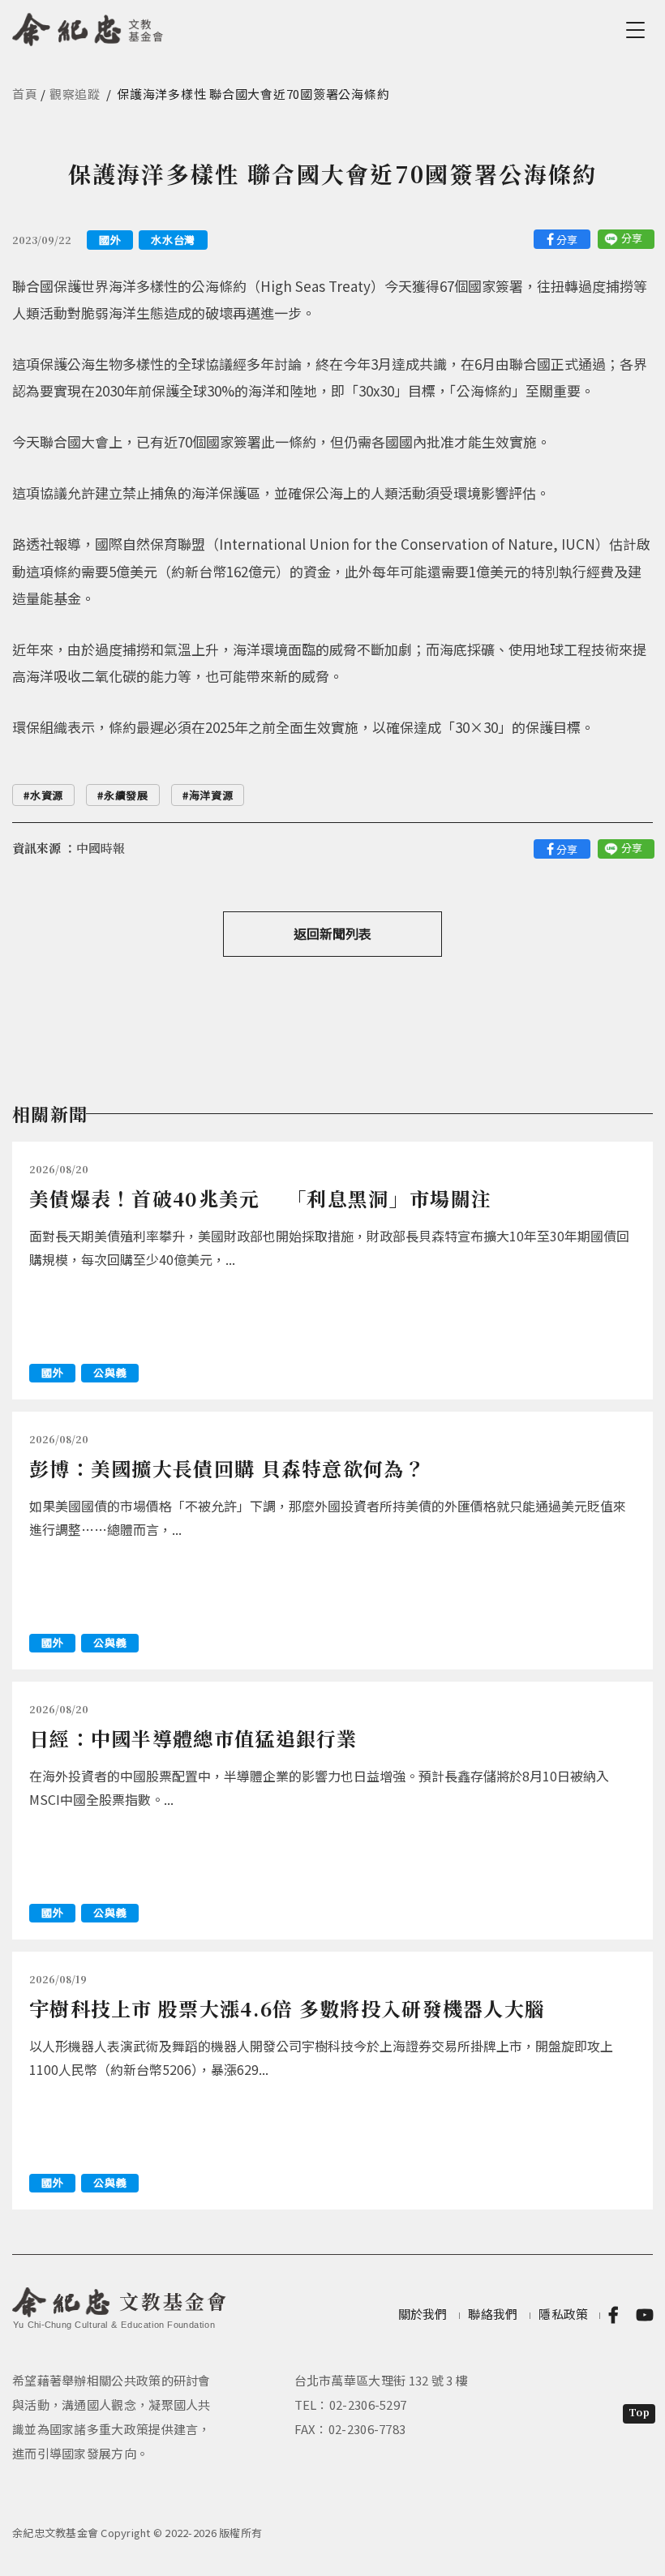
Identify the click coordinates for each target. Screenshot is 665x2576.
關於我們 (423, 2314)
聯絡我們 (493, 2314)
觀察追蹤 (75, 94)
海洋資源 (211, 795)
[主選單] (638, 30)
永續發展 (126, 795)
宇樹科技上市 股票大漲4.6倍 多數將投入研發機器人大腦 (287, 2008)
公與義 (110, 1372)
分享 (567, 240)
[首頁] (88, 27)
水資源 (47, 795)
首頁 (25, 94)
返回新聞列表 (332, 933)
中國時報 (101, 848)
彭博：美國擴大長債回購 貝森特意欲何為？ (227, 1468)
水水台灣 (173, 240)
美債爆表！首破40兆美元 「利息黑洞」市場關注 (260, 1198)
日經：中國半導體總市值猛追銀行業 (193, 1738)
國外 (110, 240)
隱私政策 (563, 2314)
